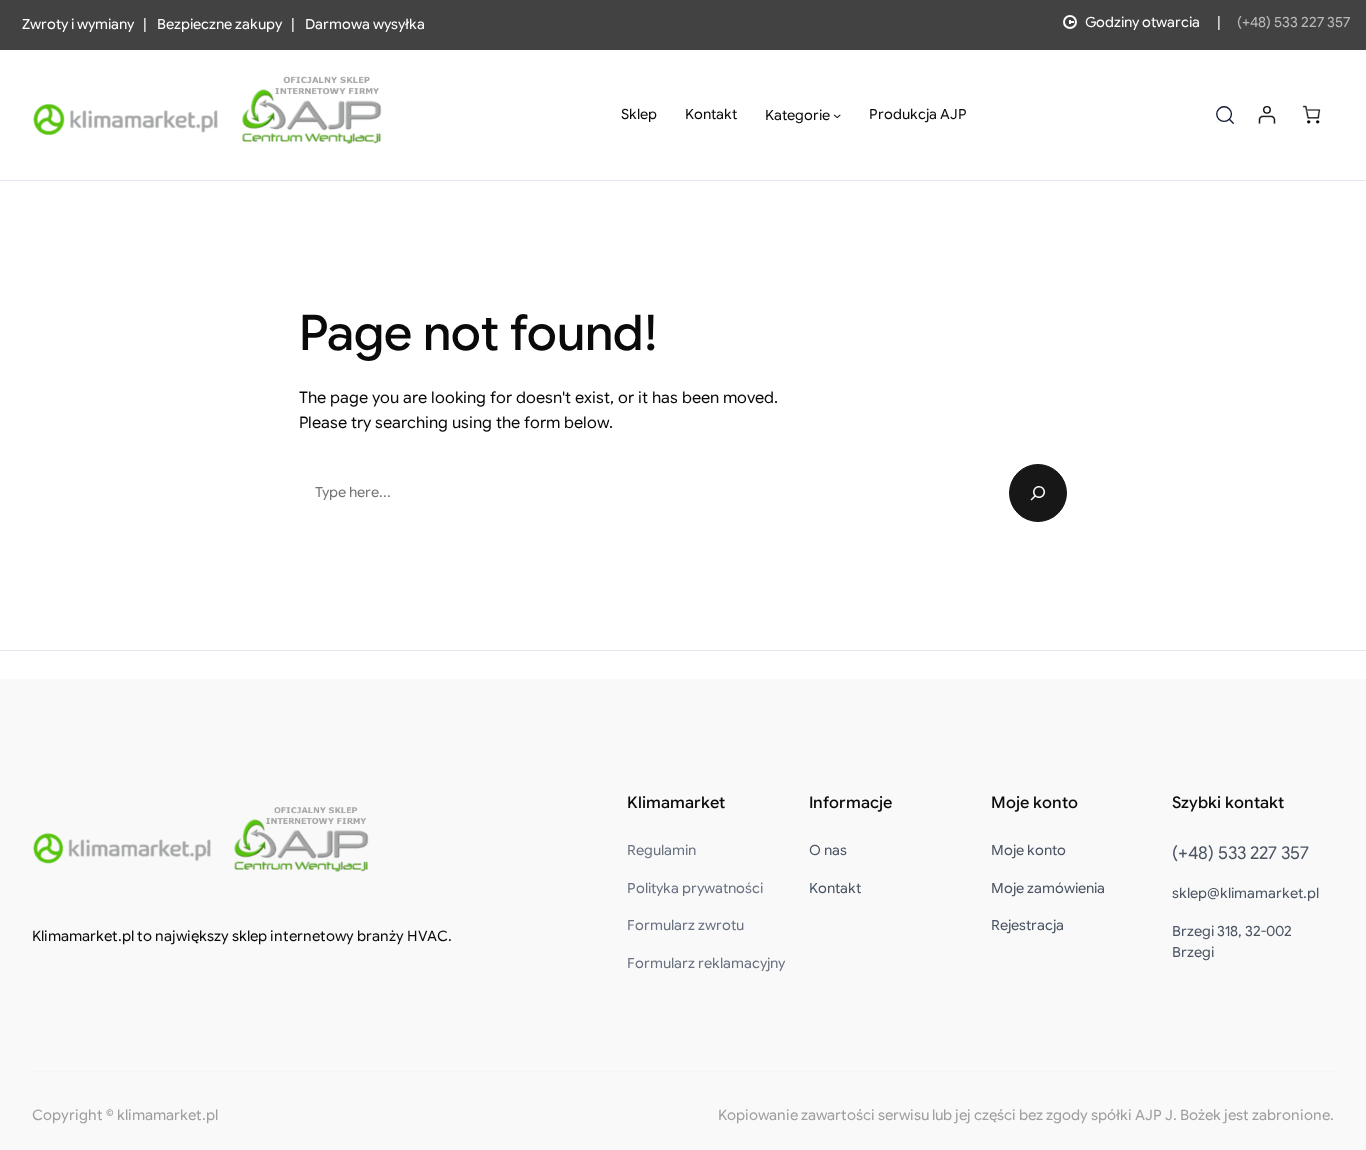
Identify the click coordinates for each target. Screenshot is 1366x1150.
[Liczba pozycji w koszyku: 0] (1311, 114)
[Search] (1038, 493)
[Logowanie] (1266, 114)
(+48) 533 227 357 (1293, 22)
